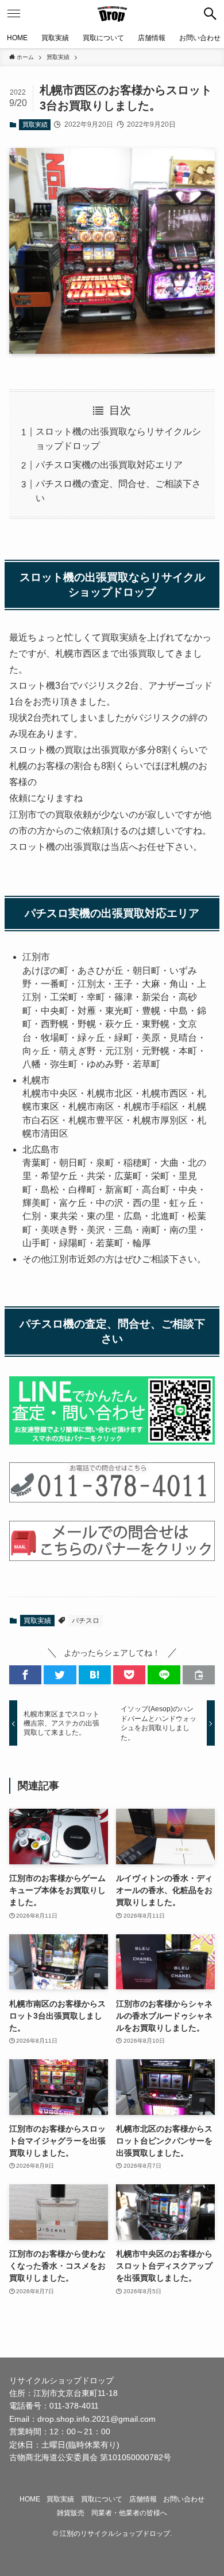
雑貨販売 (71, 2513)
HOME (30, 2499)
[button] (210, 14)
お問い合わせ (184, 2499)
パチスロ (86, 1621)
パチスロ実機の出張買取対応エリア (109, 465)
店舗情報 (143, 2499)
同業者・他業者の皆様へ (129, 2513)
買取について (102, 2499)
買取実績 (35, 124)
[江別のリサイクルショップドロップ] (112, 14)
